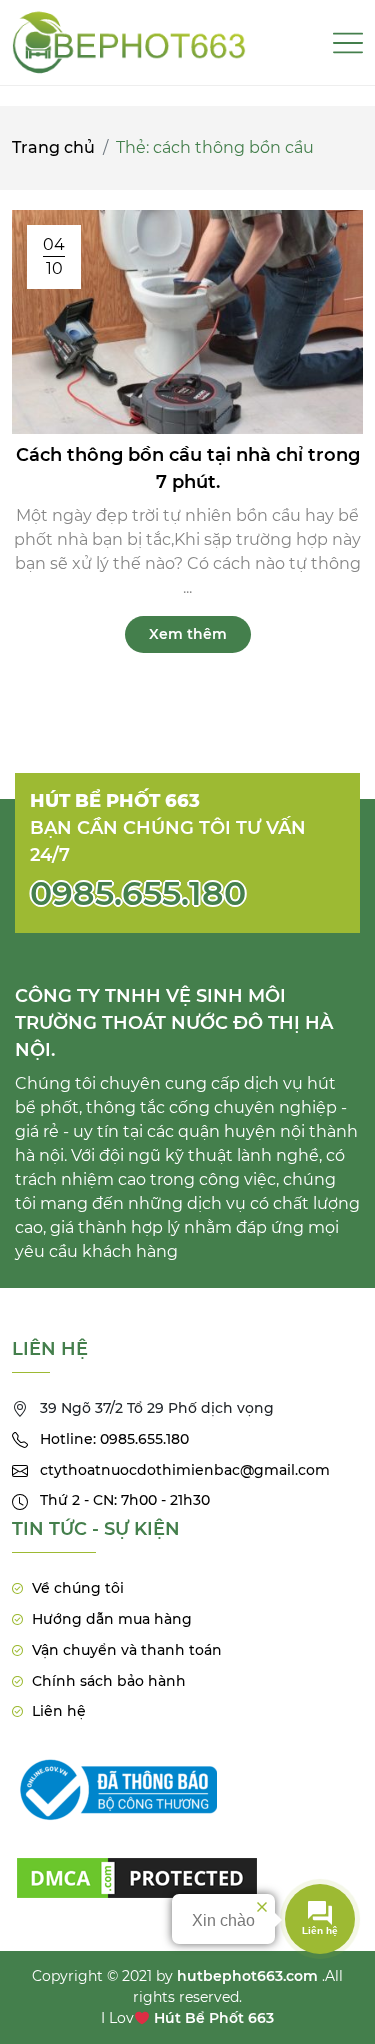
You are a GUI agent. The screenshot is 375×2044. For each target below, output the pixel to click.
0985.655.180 (138, 893)
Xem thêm (188, 634)
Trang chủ (53, 147)
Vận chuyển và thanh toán (127, 1650)
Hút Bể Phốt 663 (214, 2018)
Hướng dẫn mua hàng (112, 1619)
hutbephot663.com (247, 1976)
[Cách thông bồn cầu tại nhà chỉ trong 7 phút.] (187, 320)
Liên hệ (59, 1711)
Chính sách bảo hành (109, 1681)
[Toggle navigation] (348, 43)
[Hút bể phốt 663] (129, 42)
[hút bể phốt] (137, 1865)
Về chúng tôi (78, 1588)
